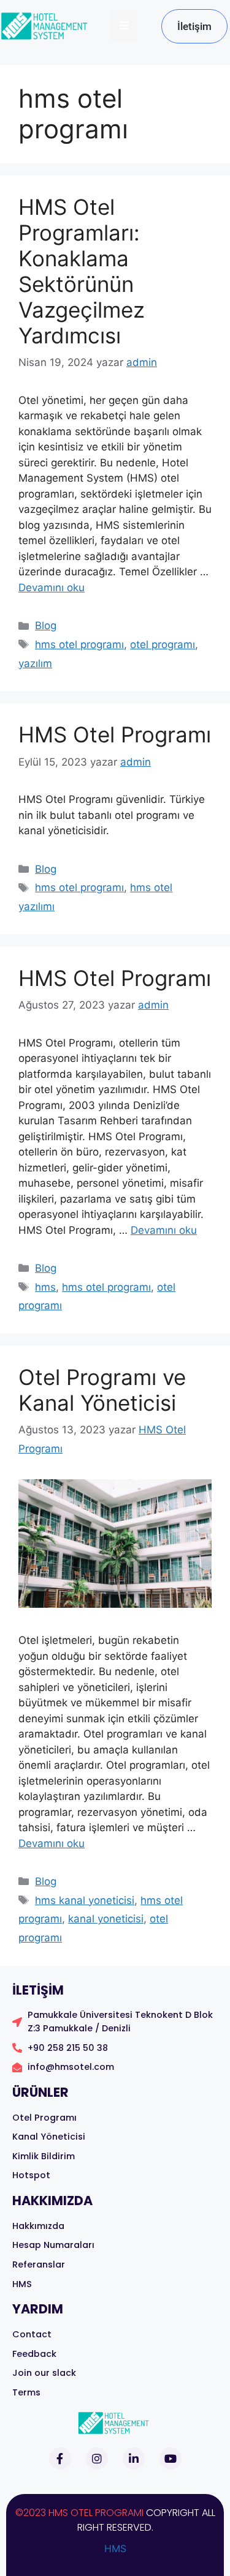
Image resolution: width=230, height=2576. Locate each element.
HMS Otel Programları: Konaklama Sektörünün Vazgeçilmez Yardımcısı (82, 271)
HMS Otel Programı (115, 734)
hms (45, 1287)
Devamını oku (52, 588)
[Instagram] (97, 2458)
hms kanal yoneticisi (85, 1900)
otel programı (163, 644)
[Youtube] (171, 2458)
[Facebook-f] (60, 2458)
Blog (46, 625)
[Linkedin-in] (134, 2458)
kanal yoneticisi (106, 1919)
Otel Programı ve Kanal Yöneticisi (102, 1390)
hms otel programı (79, 644)
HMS (115, 2548)
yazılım (35, 663)
